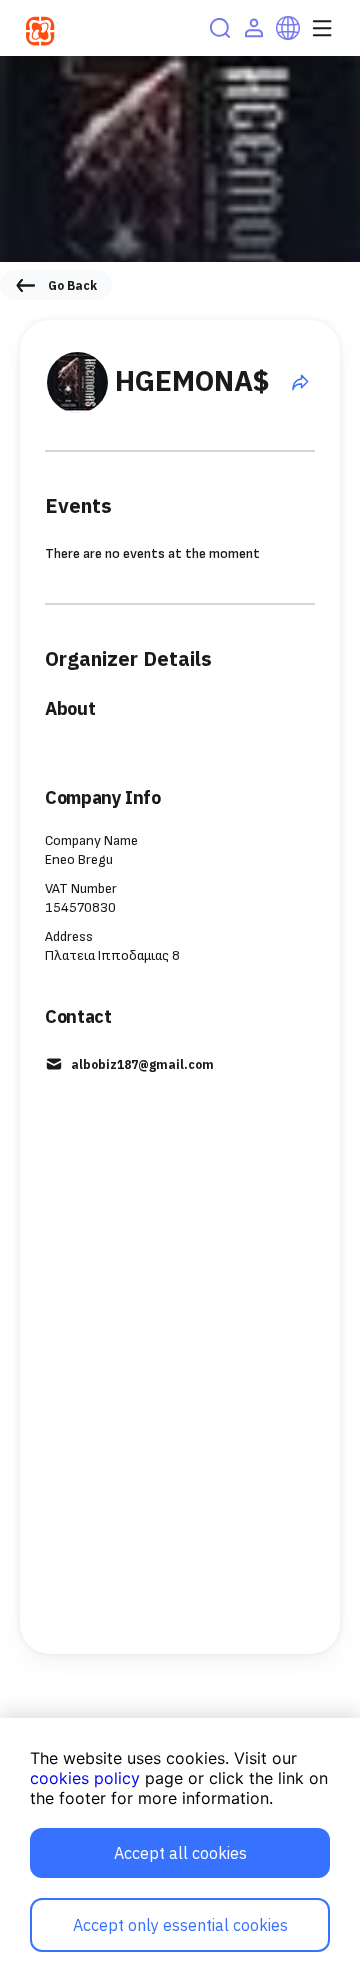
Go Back (72, 285)
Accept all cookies (180, 1853)
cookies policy (85, 1778)
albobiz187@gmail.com (142, 1064)
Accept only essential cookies (180, 1925)
